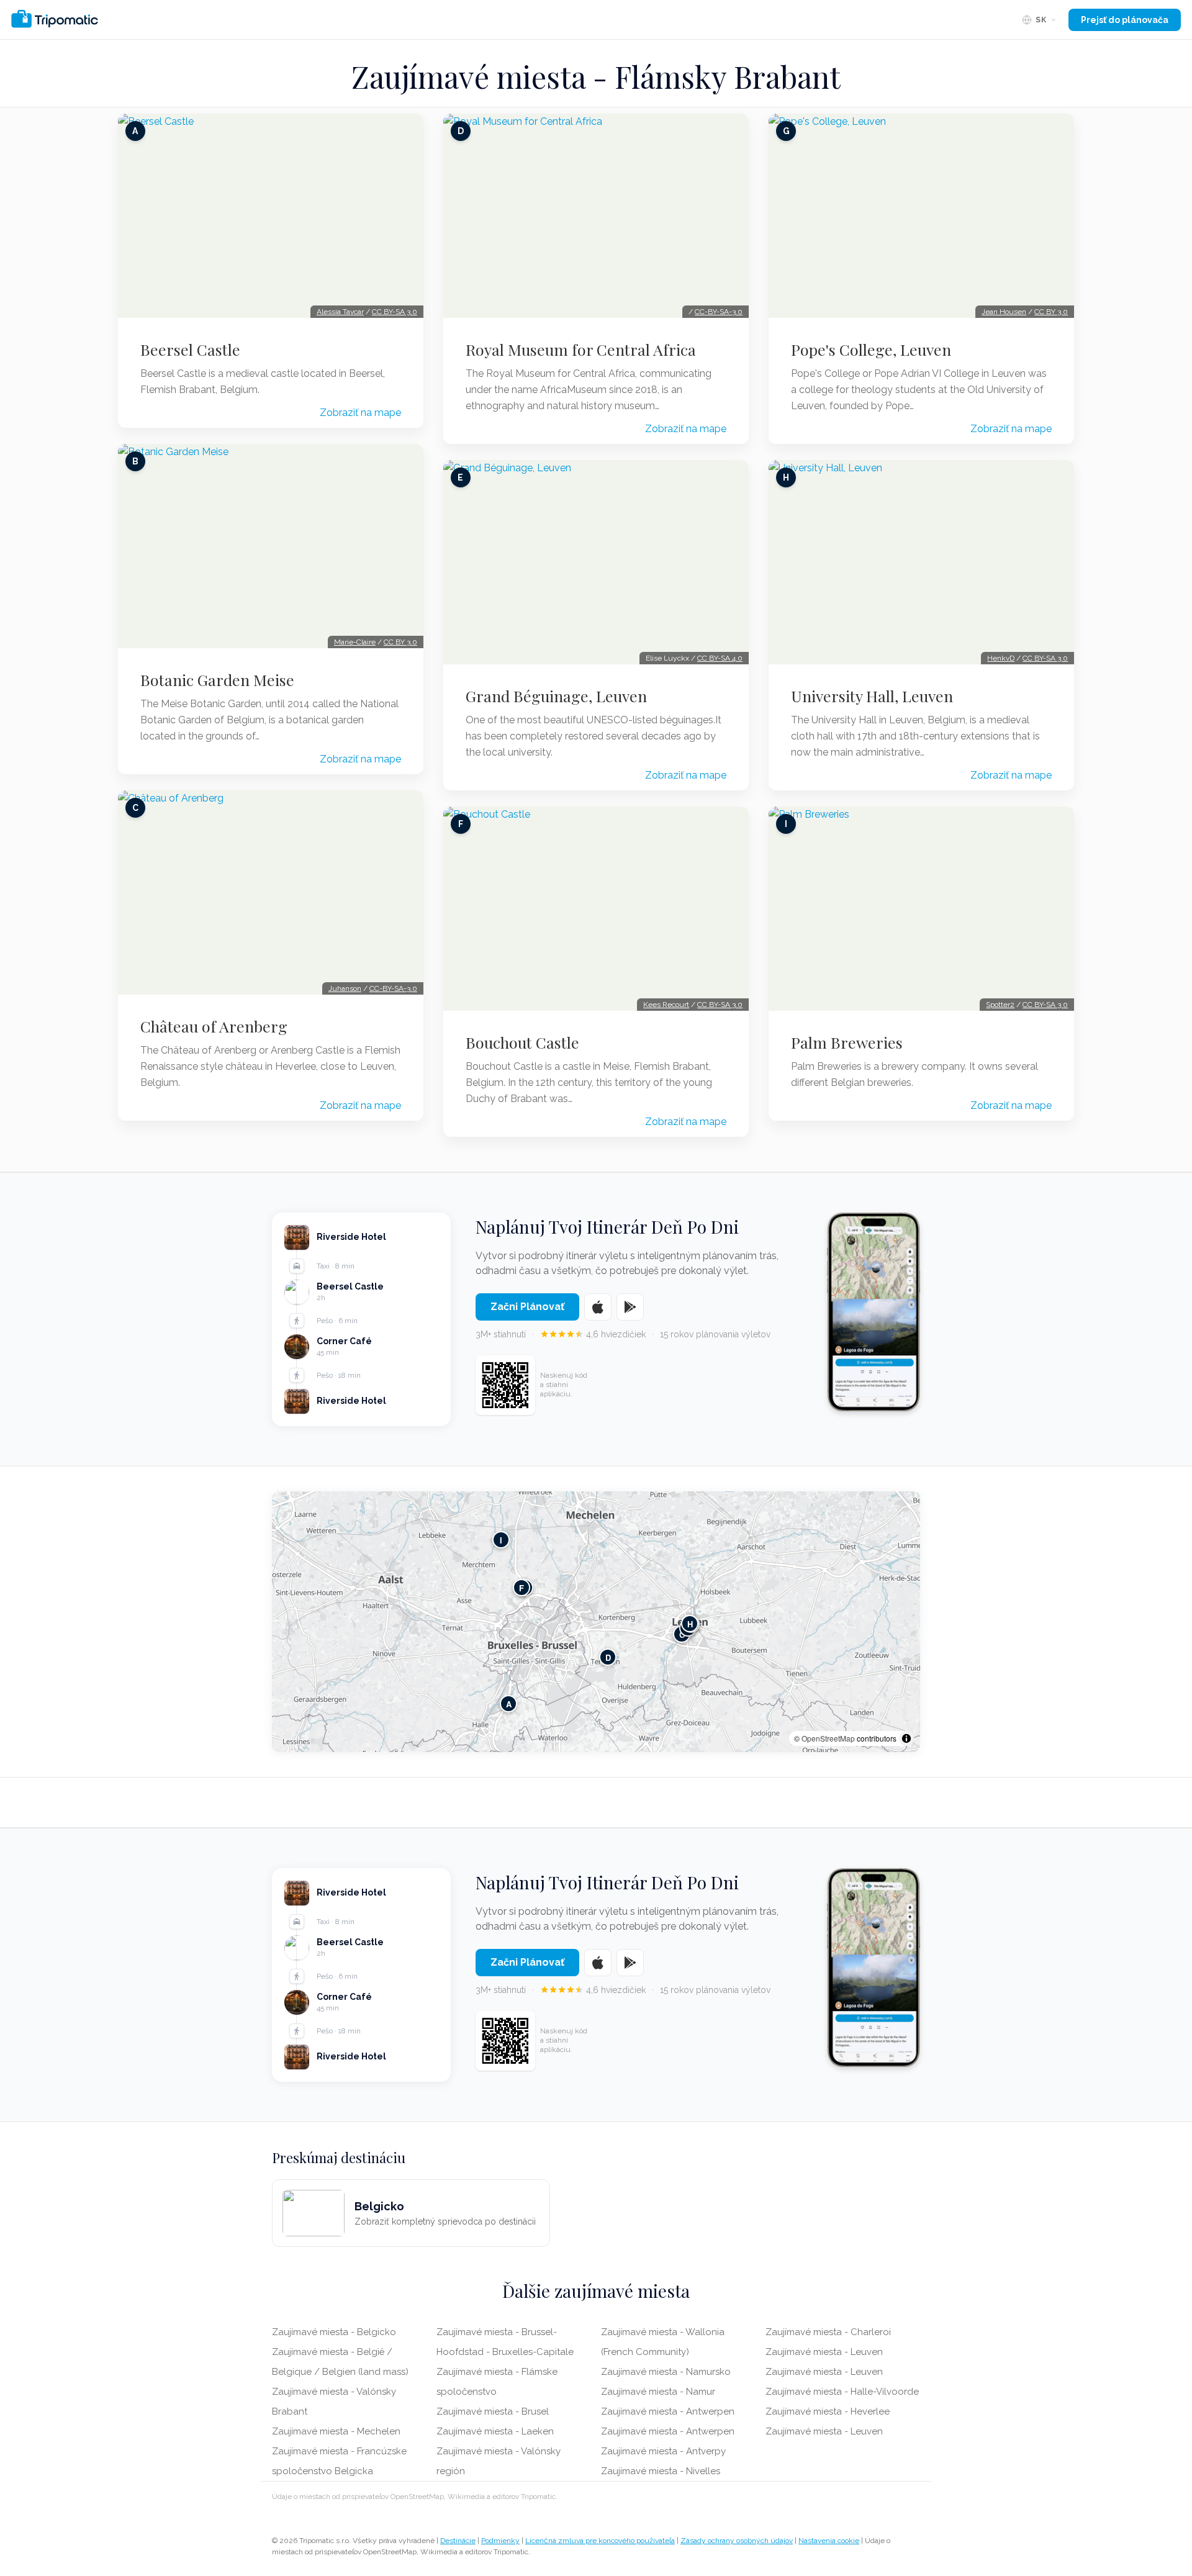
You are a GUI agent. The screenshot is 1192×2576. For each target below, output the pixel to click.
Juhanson (345, 988)
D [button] (608, 1657)
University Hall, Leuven (872, 696)
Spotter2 (1000, 1005)
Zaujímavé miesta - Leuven (824, 2352)
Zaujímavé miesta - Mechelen (336, 2431)
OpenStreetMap (828, 1738)
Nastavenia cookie (829, 2541)
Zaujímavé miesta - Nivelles (661, 2471)
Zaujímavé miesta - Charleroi (828, 2332)
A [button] (509, 1704)
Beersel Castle (190, 350)
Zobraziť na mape (360, 413)
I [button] (501, 1540)
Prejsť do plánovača (1125, 20)
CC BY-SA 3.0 (395, 312)
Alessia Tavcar (340, 312)
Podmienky (500, 2541)
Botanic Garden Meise (217, 680)
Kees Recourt (666, 1005)
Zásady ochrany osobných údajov (737, 2541)
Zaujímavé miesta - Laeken (495, 2431)
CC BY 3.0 (400, 642)
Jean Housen (1004, 312)
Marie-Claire (355, 642)
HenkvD (1001, 658)
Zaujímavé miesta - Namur (658, 2392)
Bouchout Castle (522, 1042)
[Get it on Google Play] (630, 1307)
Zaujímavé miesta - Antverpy (663, 2451)
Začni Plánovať (527, 1307)
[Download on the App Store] (598, 1307)
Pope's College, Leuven (871, 350)
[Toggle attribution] (906, 1738)
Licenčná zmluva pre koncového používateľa (600, 2541)
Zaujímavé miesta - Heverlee (828, 2411)
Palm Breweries (847, 1042)
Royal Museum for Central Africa (581, 350)
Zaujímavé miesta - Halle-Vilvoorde (842, 2392)
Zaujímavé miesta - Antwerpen (668, 2411)
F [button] (521, 1588)
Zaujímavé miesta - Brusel (493, 2411)
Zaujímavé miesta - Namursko (666, 2372)
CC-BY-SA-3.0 (393, 988)
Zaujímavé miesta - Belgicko (334, 2332)
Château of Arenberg (214, 1026)
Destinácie (458, 2541)
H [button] (690, 1624)
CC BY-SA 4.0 (720, 658)
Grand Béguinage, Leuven (556, 696)
